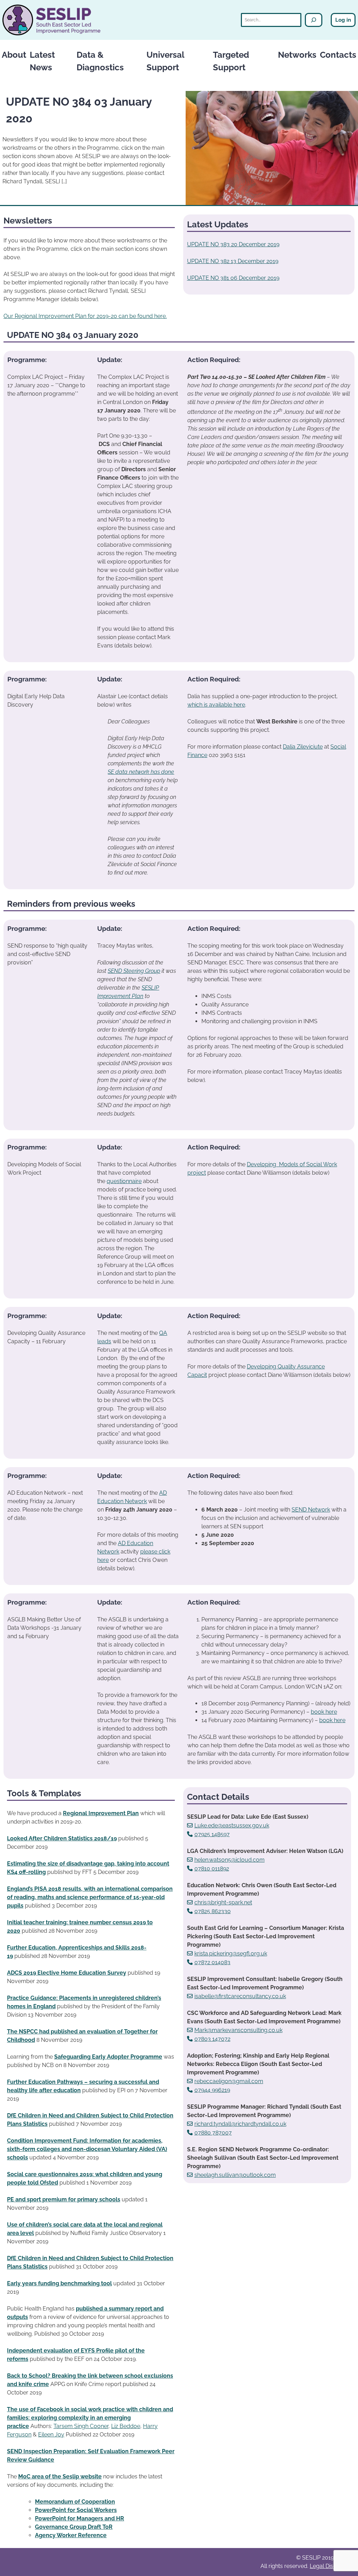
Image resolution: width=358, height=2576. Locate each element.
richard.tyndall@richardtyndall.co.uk (240, 2124)
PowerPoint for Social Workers (76, 2510)
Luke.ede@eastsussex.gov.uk (232, 1825)
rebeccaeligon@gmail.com (229, 2081)
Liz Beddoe (126, 2426)
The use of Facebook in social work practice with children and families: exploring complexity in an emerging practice (90, 2418)
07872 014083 (212, 1962)
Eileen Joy (51, 2435)
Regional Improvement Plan (101, 1813)
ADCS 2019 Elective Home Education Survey (67, 1973)
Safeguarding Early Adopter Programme (108, 2057)
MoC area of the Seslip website (60, 2476)
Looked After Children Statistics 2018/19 (62, 1838)
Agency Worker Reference (71, 2535)
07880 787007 (213, 2133)
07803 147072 (212, 2039)
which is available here (216, 705)
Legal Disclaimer (331, 2566)
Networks (297, 55)
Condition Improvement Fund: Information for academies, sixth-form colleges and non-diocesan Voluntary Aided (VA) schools (87, 2149)
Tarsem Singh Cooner (81, 2426)
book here (324, 1712)
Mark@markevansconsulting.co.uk (238, 2030)
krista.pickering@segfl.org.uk (231, 1954)
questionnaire (124, 1181)
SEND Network (311, 1510)
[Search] (314, 20)
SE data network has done (141, 772)
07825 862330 (213, 1911)
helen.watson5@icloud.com (230, 1860)
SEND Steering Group (134, 971)
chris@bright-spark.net (223, 1902)
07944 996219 (212, 2090)
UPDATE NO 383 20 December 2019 (233, 244)
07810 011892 (212, 1869)
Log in (343, 20)
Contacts (338, 55)
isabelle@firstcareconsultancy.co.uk (240, 1996)
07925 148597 (212, 1834)
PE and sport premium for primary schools (64, 2199)
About (14, 55)
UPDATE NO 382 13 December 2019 (233, 261)
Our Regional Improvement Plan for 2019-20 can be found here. (85, 316)
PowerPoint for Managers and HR (80, 2518)
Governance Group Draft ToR (74, 2527)
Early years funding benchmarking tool (59, 2283)
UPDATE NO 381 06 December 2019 (233, 278)
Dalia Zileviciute (303, 747)
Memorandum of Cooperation (75, 2502)
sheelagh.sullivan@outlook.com (235, 2175)
